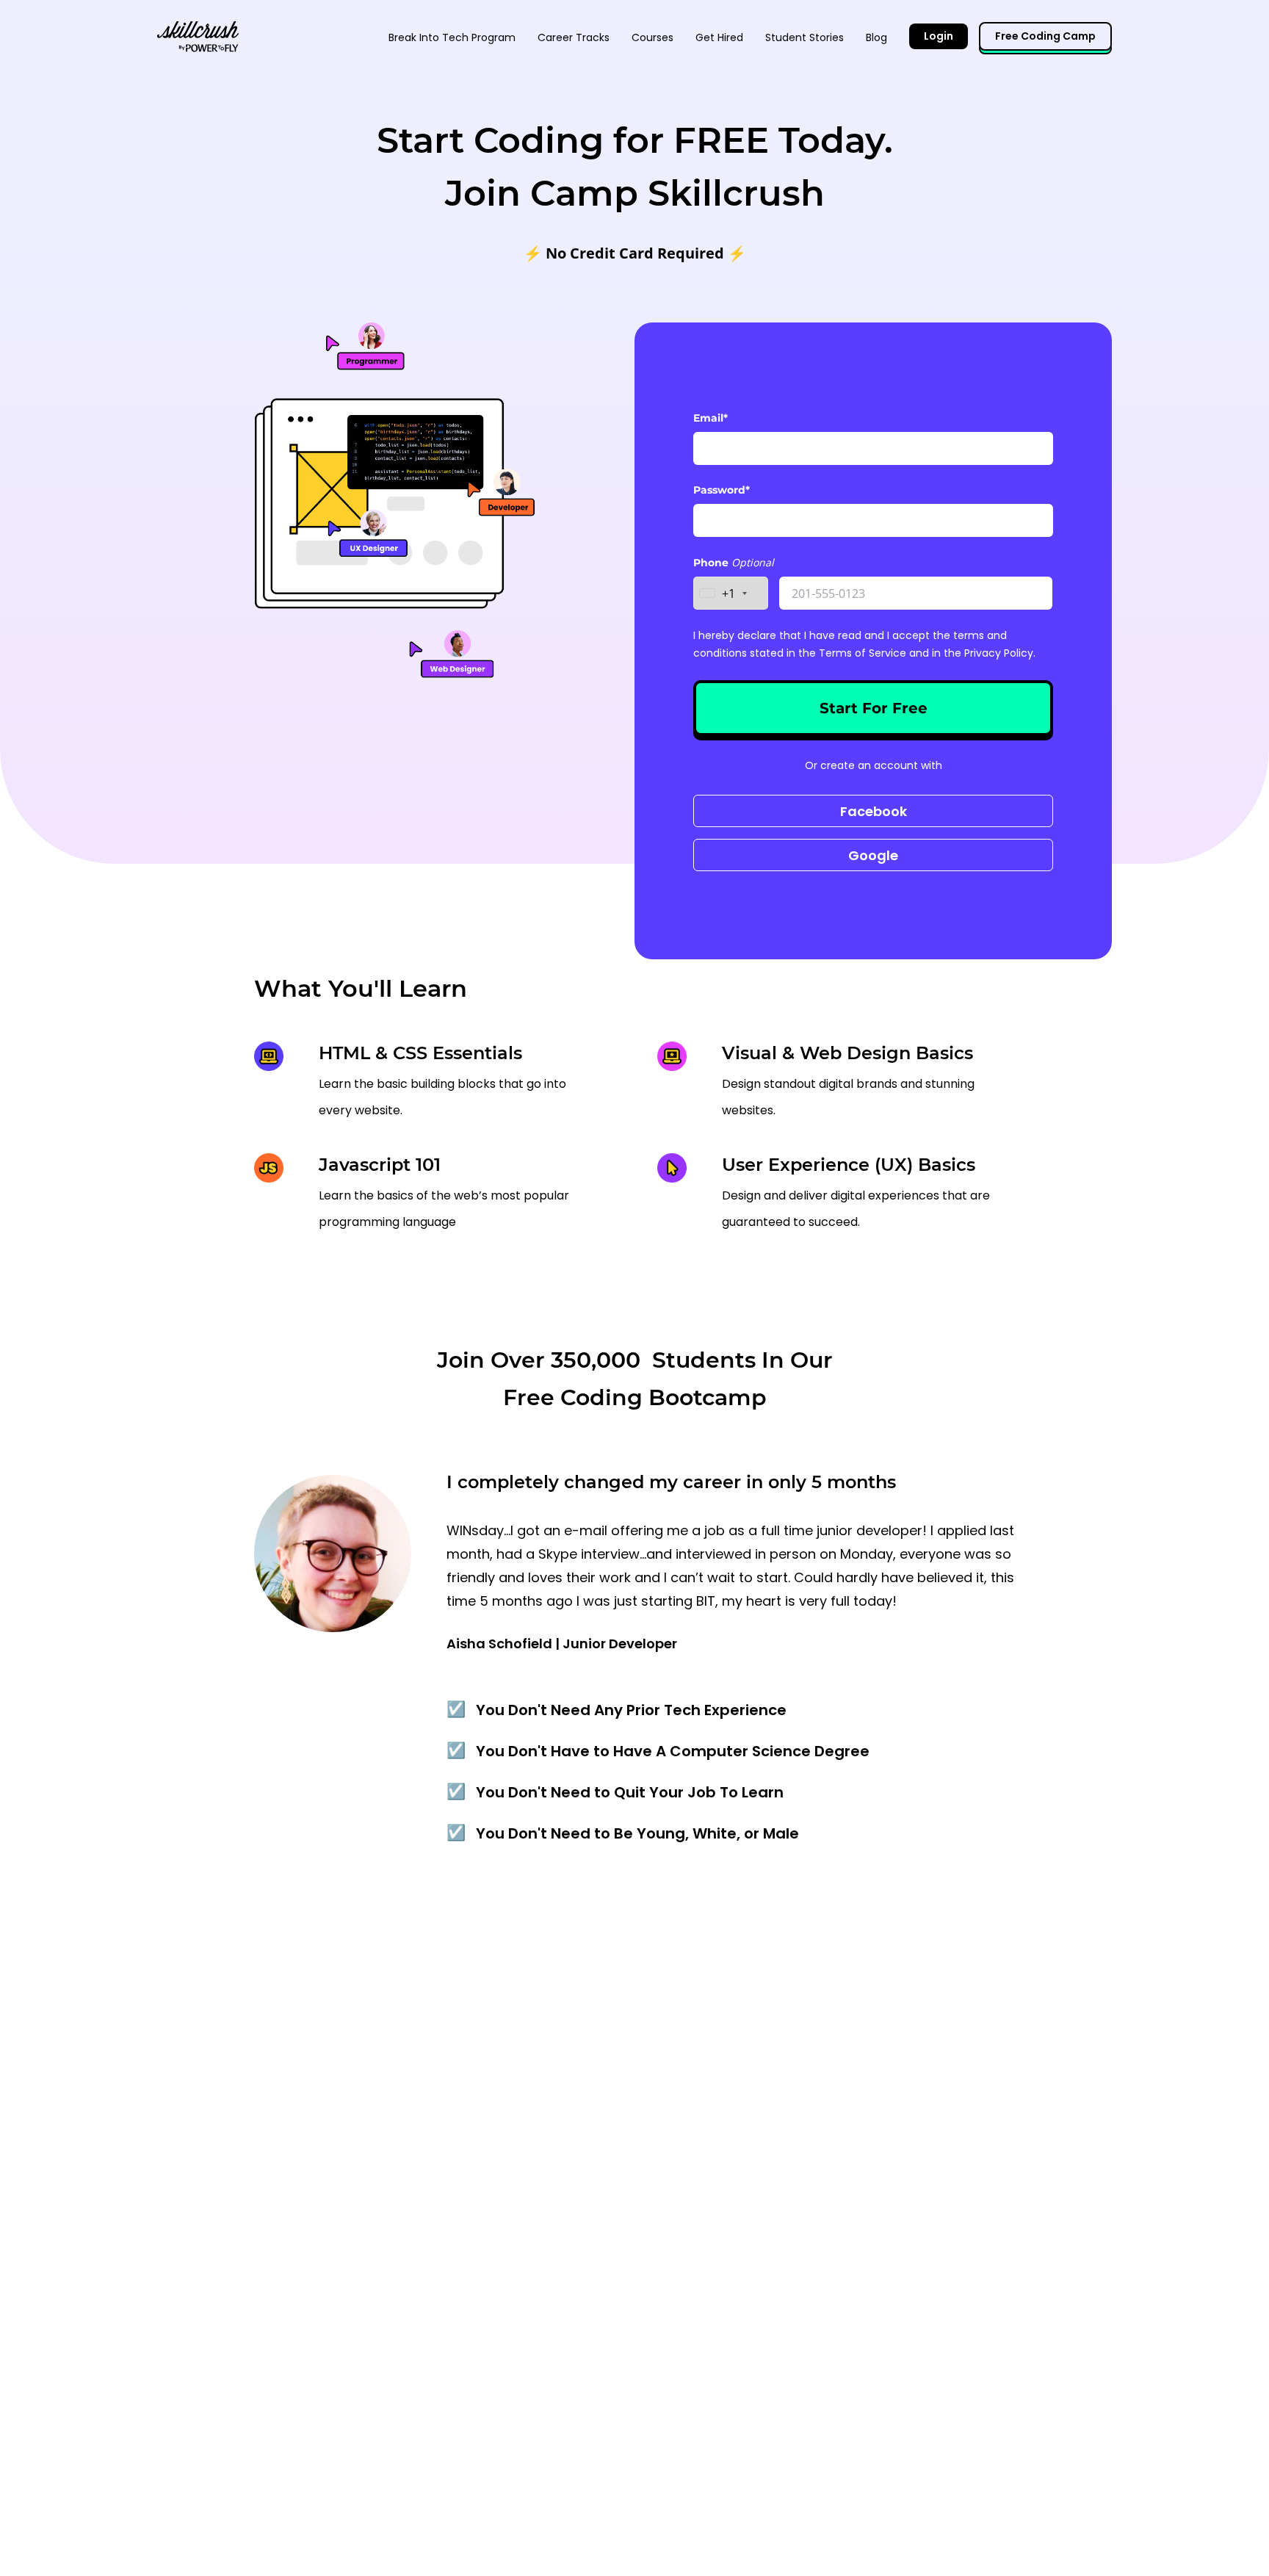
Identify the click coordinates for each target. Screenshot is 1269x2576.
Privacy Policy (999, 653)
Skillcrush (198, 35)
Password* (722, 490)
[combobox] (731, 593)
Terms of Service (863, 653)
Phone (712, 563)
